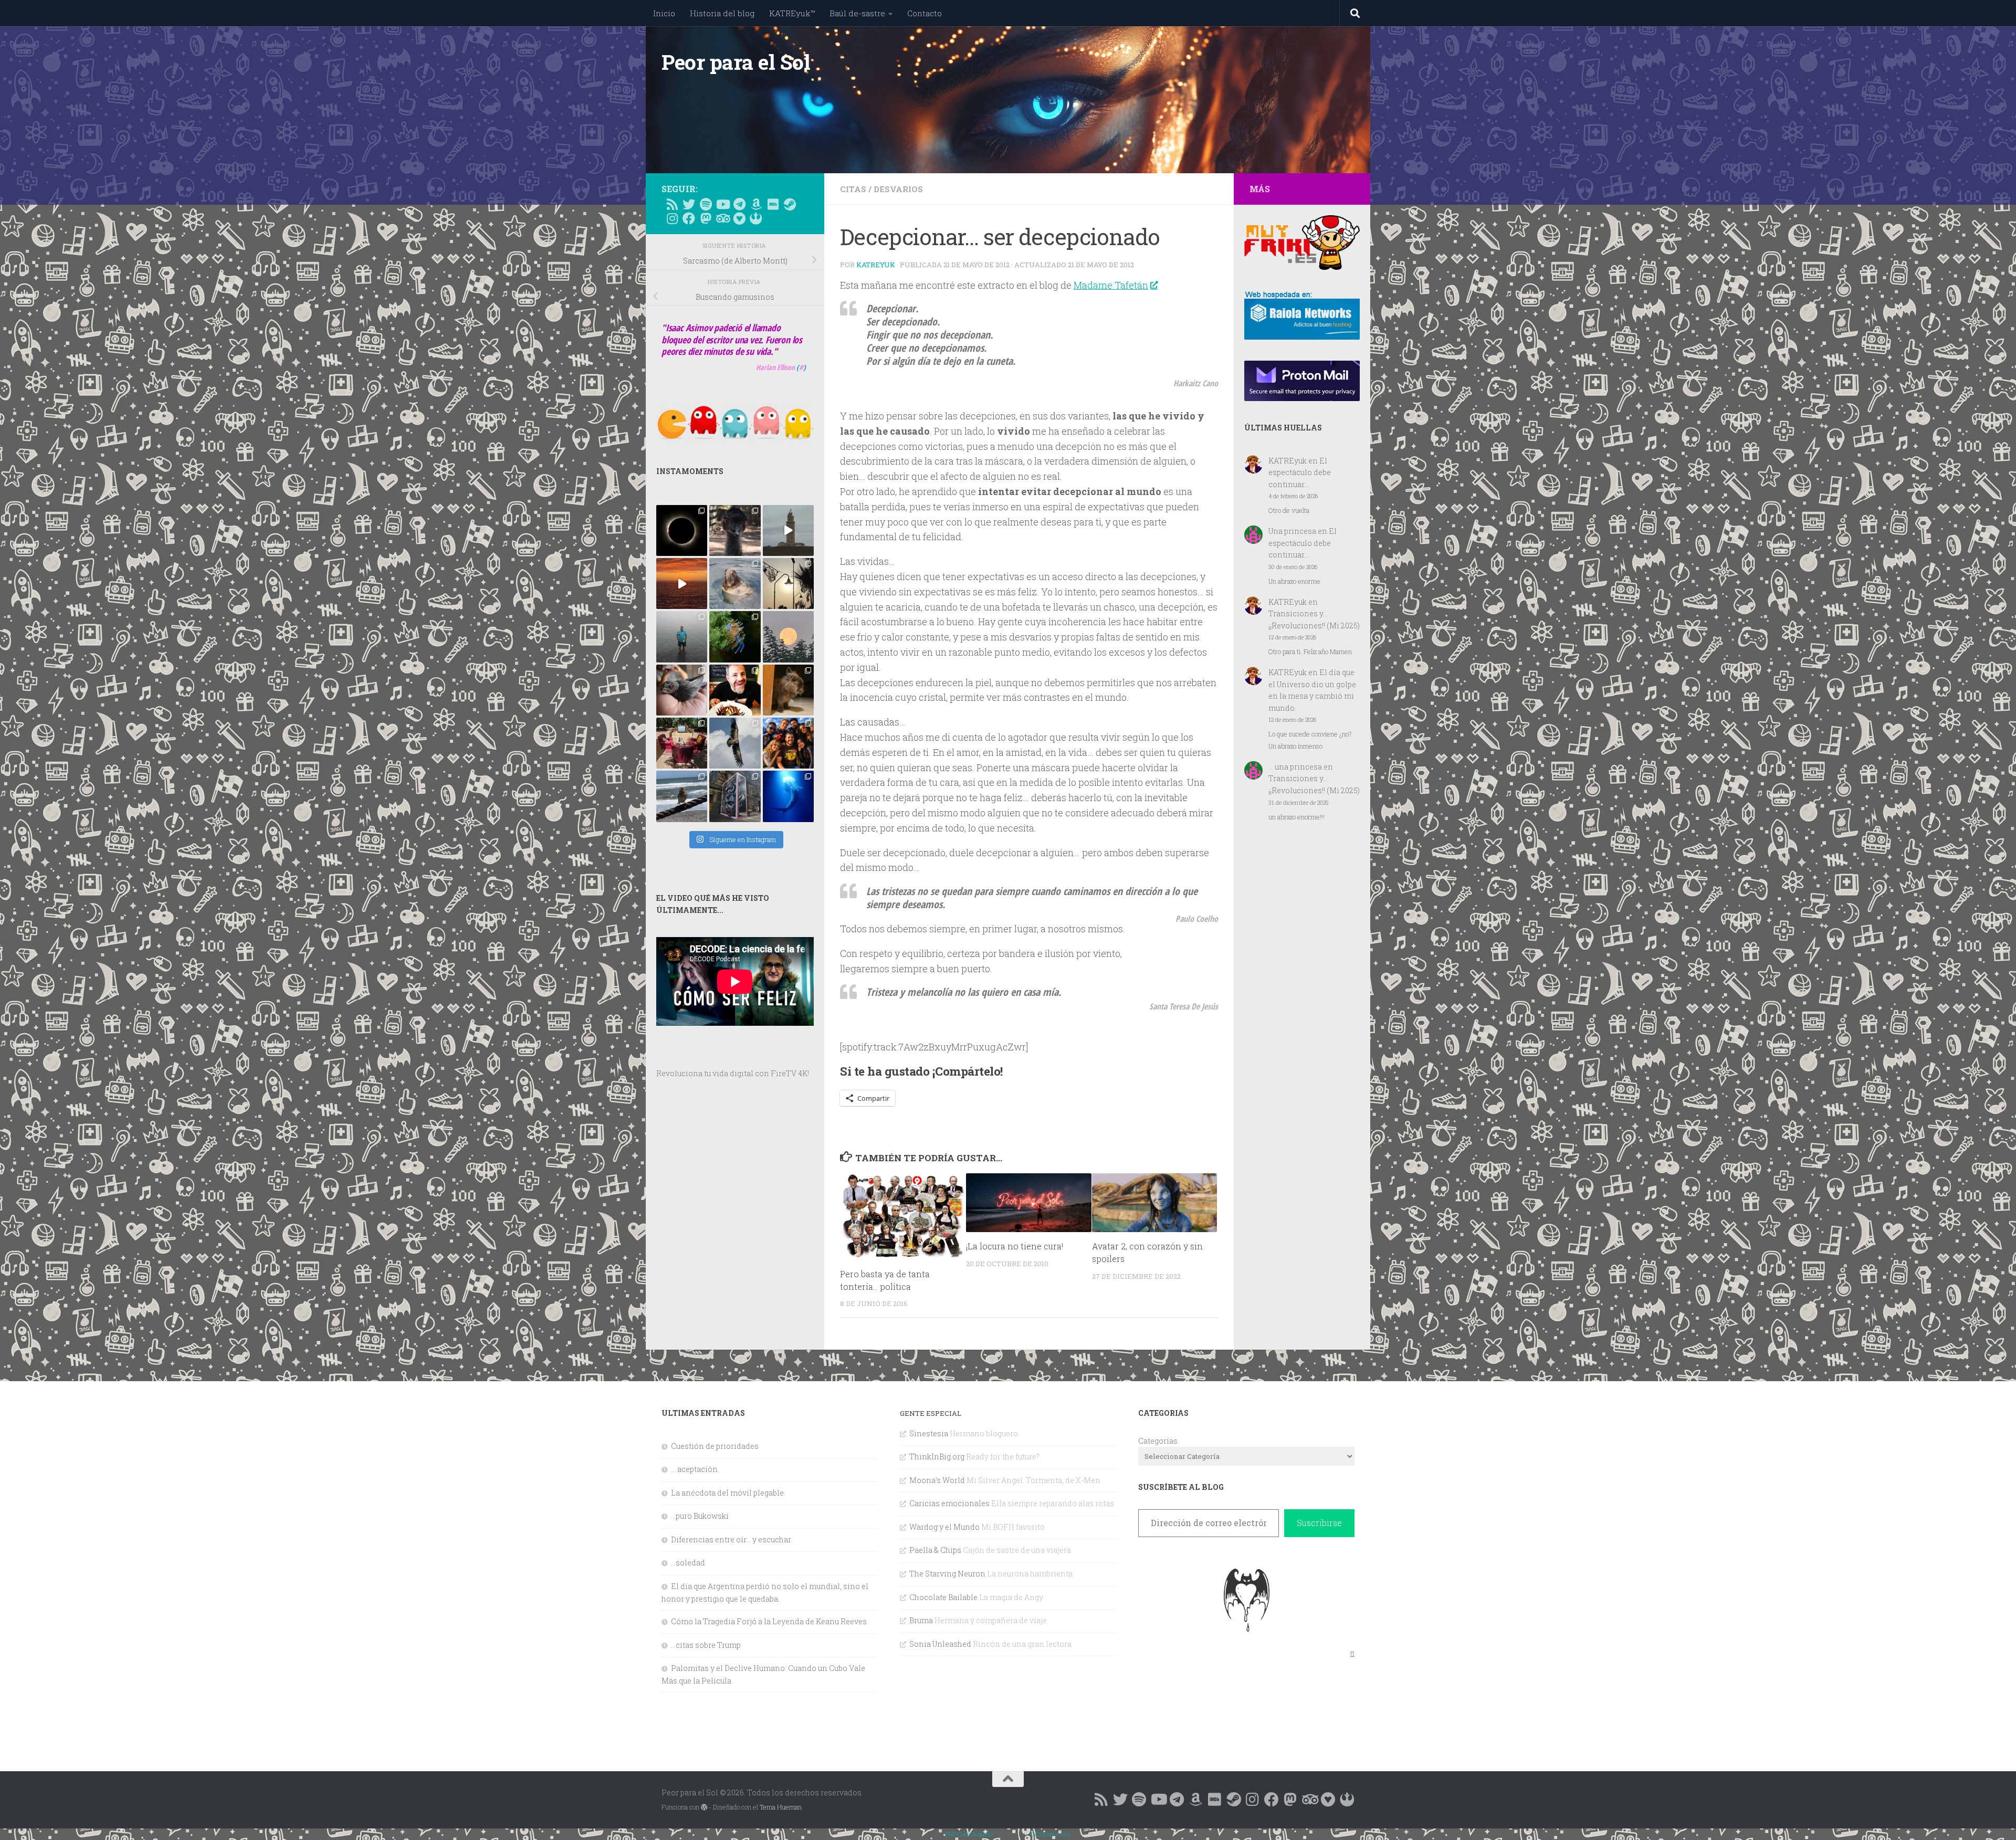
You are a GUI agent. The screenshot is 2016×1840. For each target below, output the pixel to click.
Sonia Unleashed (940, 1644)
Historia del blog (722, 13)
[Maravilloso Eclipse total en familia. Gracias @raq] (682, 530)
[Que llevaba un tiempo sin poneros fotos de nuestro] (788, 690)
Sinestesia (929, 1433)
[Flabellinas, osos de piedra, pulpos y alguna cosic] (735, 637)
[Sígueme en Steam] (790, 204)
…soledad (688, 1563)
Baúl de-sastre (857, 13)
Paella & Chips (935, 1550)
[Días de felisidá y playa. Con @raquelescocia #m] (682, 796)
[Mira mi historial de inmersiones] (739, 218)
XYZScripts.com (1050, 1834)
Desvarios (898, 189)
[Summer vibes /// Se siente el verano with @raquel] (682, 637)
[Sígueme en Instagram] (672, 218)
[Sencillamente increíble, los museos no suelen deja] (735, 796)
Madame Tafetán (1111, 285)
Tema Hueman (781, 1807)
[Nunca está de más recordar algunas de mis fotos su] (788, 796)
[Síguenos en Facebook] (689, 218)
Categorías (1158, 1441)
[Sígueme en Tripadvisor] (722, 218)
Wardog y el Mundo (944, 1527)
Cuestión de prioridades (715, 1446)
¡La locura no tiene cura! (1015, 1246)
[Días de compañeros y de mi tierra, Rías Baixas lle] (682, 743)
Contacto (925, 13)
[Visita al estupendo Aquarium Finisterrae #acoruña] (735, 583)
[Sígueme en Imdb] (773, 204)
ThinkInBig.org (937, 1457)
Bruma (921, 1620)
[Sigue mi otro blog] (756, 218)
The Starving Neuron (947, 1574)
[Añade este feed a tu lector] (672, 204)
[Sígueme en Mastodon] (706, 218)
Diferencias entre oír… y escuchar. (732, 1539)
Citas (853, 189)
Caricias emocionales (949, 1503)
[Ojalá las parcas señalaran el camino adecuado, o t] (788, 637)
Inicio (664, 13)
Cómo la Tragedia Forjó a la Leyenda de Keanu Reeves (769, 1621)
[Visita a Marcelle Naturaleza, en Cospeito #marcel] (735, 530)
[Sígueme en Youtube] (722, 204)
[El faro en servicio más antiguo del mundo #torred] (788, 530)
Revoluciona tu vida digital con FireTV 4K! (733, 1073)
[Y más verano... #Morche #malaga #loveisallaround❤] (788, 583)
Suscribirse (1319, 1523)
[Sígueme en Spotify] (706, 204)
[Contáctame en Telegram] (739, 204)
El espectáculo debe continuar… (1300, 472)
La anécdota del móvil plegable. (728, 1493)
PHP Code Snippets (970, 1834)
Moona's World (937, 1480)
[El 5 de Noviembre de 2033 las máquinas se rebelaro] (735, 690)
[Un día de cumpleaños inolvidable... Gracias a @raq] (735, 743)
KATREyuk (876, 265)
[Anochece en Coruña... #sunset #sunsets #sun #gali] (682, 583)
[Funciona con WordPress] (704, 1807)
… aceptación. (695, 1469)
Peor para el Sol (736, 62)
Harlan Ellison (775, 367)
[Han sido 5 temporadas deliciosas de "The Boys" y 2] (788, 743)
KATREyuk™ (792, 13)
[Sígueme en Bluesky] (689, 204)
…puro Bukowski (700, 1516)
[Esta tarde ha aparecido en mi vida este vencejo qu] (682, 690)
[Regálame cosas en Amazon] (756, 204)
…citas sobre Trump (706, 1645)
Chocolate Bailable (943, 1597)
